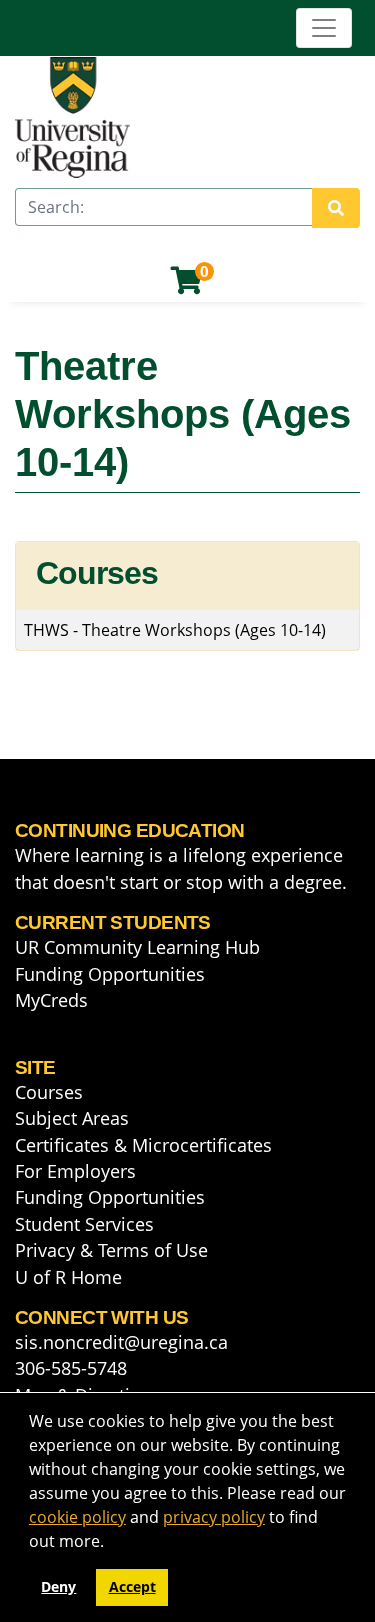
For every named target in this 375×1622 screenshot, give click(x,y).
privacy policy (214, 1517)
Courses (49, 1092)
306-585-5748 (71, 1368)
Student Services (84, 1224)
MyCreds (51, 1000)
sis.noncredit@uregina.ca (121, 1342)
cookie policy (77, 1517)
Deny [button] (58, 1586)
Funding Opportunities (110, 974)
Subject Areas (72, 1118)
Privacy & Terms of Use (111, 1250)
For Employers (75, 1171)
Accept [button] (132, 1586)
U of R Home (68, 1277)
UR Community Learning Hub (137, 947)
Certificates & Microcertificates (143, 1145)
